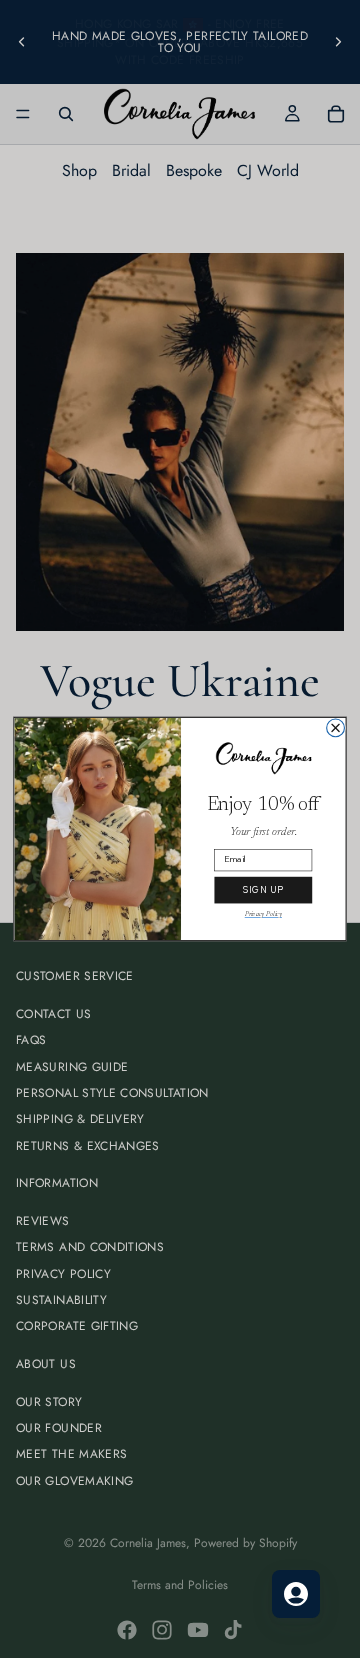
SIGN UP (263, 890)
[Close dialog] (336, 728)
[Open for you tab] (296, 1594)
